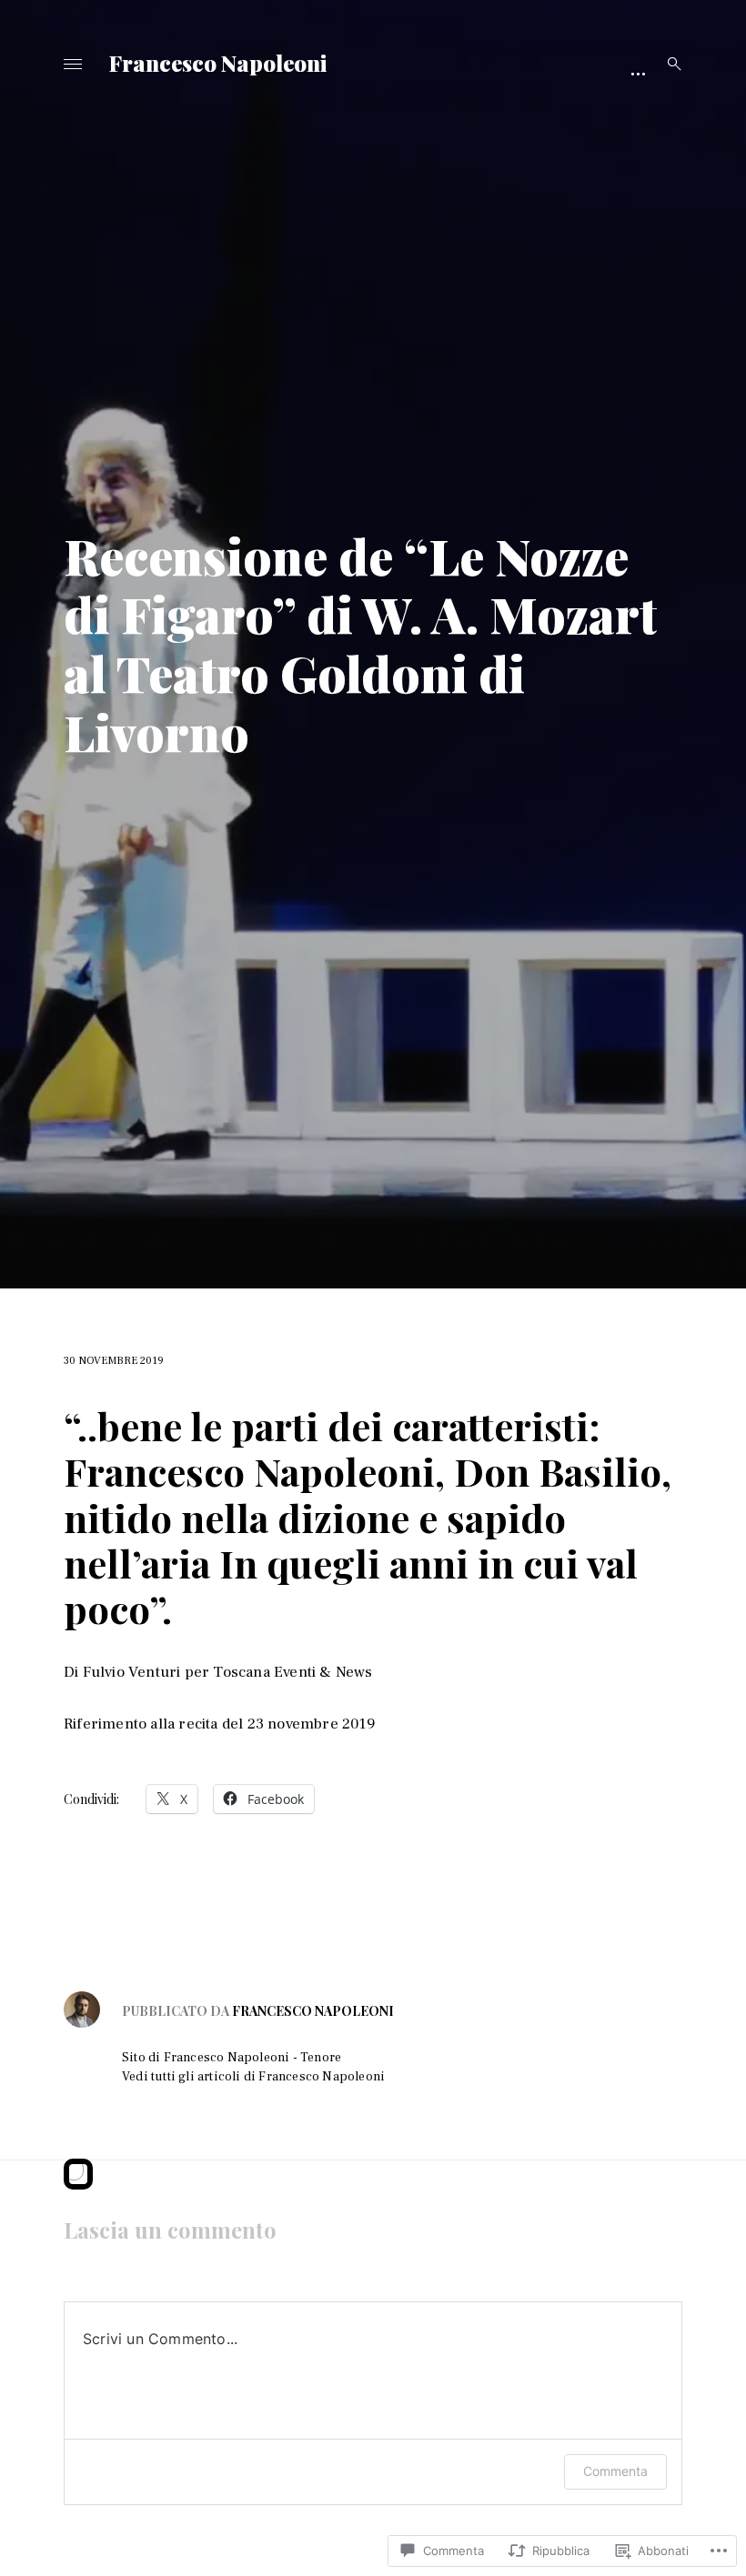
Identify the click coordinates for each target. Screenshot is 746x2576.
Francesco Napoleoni (218, 63)
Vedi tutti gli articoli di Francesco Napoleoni (253, 2077)
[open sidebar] (638, 73)
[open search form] (669, 64)
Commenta (615, 2471)
